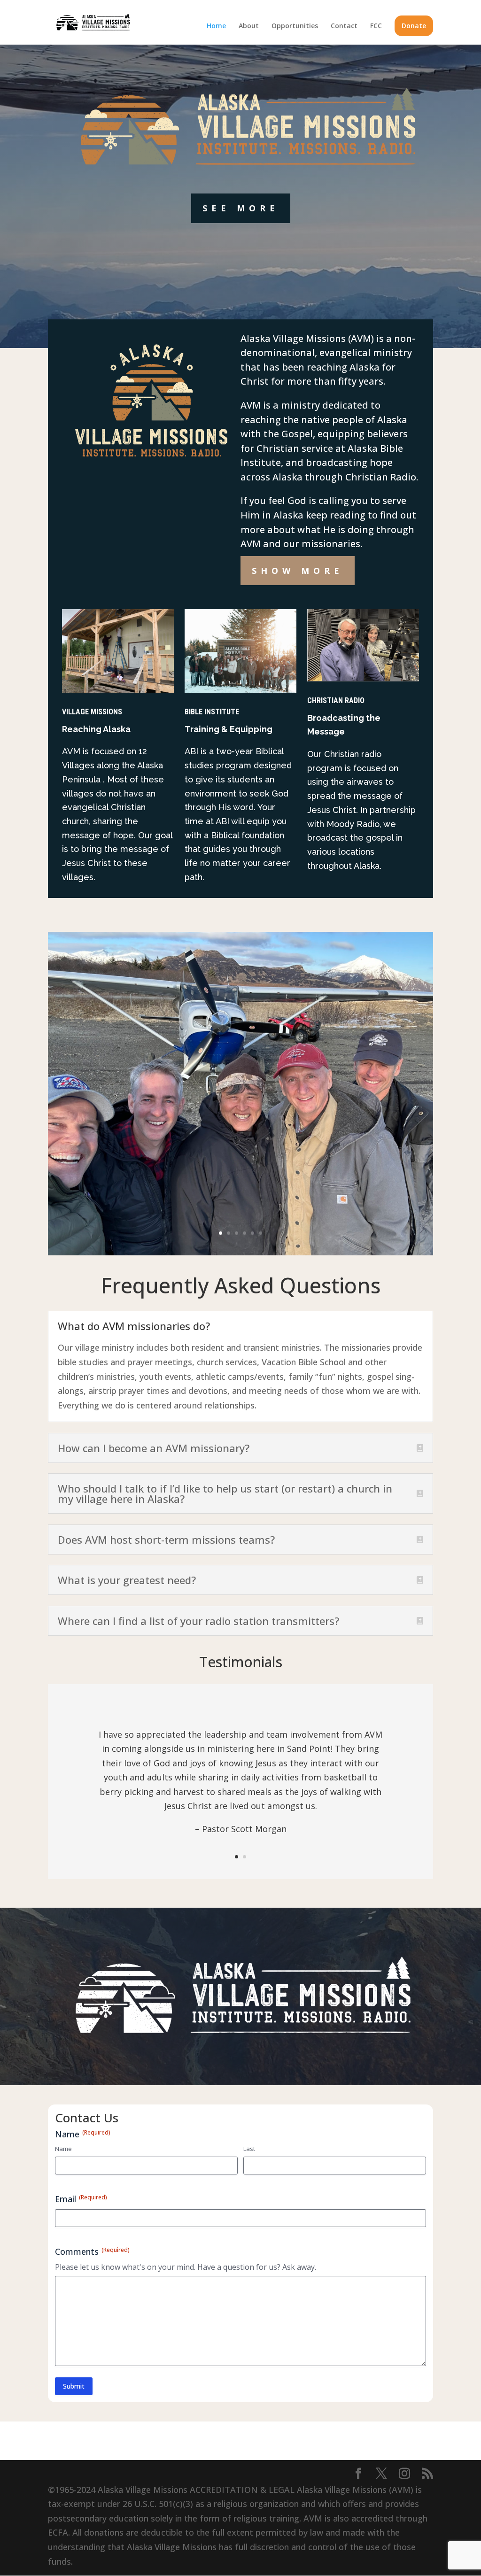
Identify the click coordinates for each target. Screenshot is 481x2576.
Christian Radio (336, 700)
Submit (74, 2386)
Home (216, 26)
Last (249, 2149)
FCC (376, 26)
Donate (414, 26)
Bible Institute (212, 712)
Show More (298, 571)
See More (241, 208)
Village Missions (92, 712)
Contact (344, 26)
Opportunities (295, 26)
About (249, 26)
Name (63, 2149)
